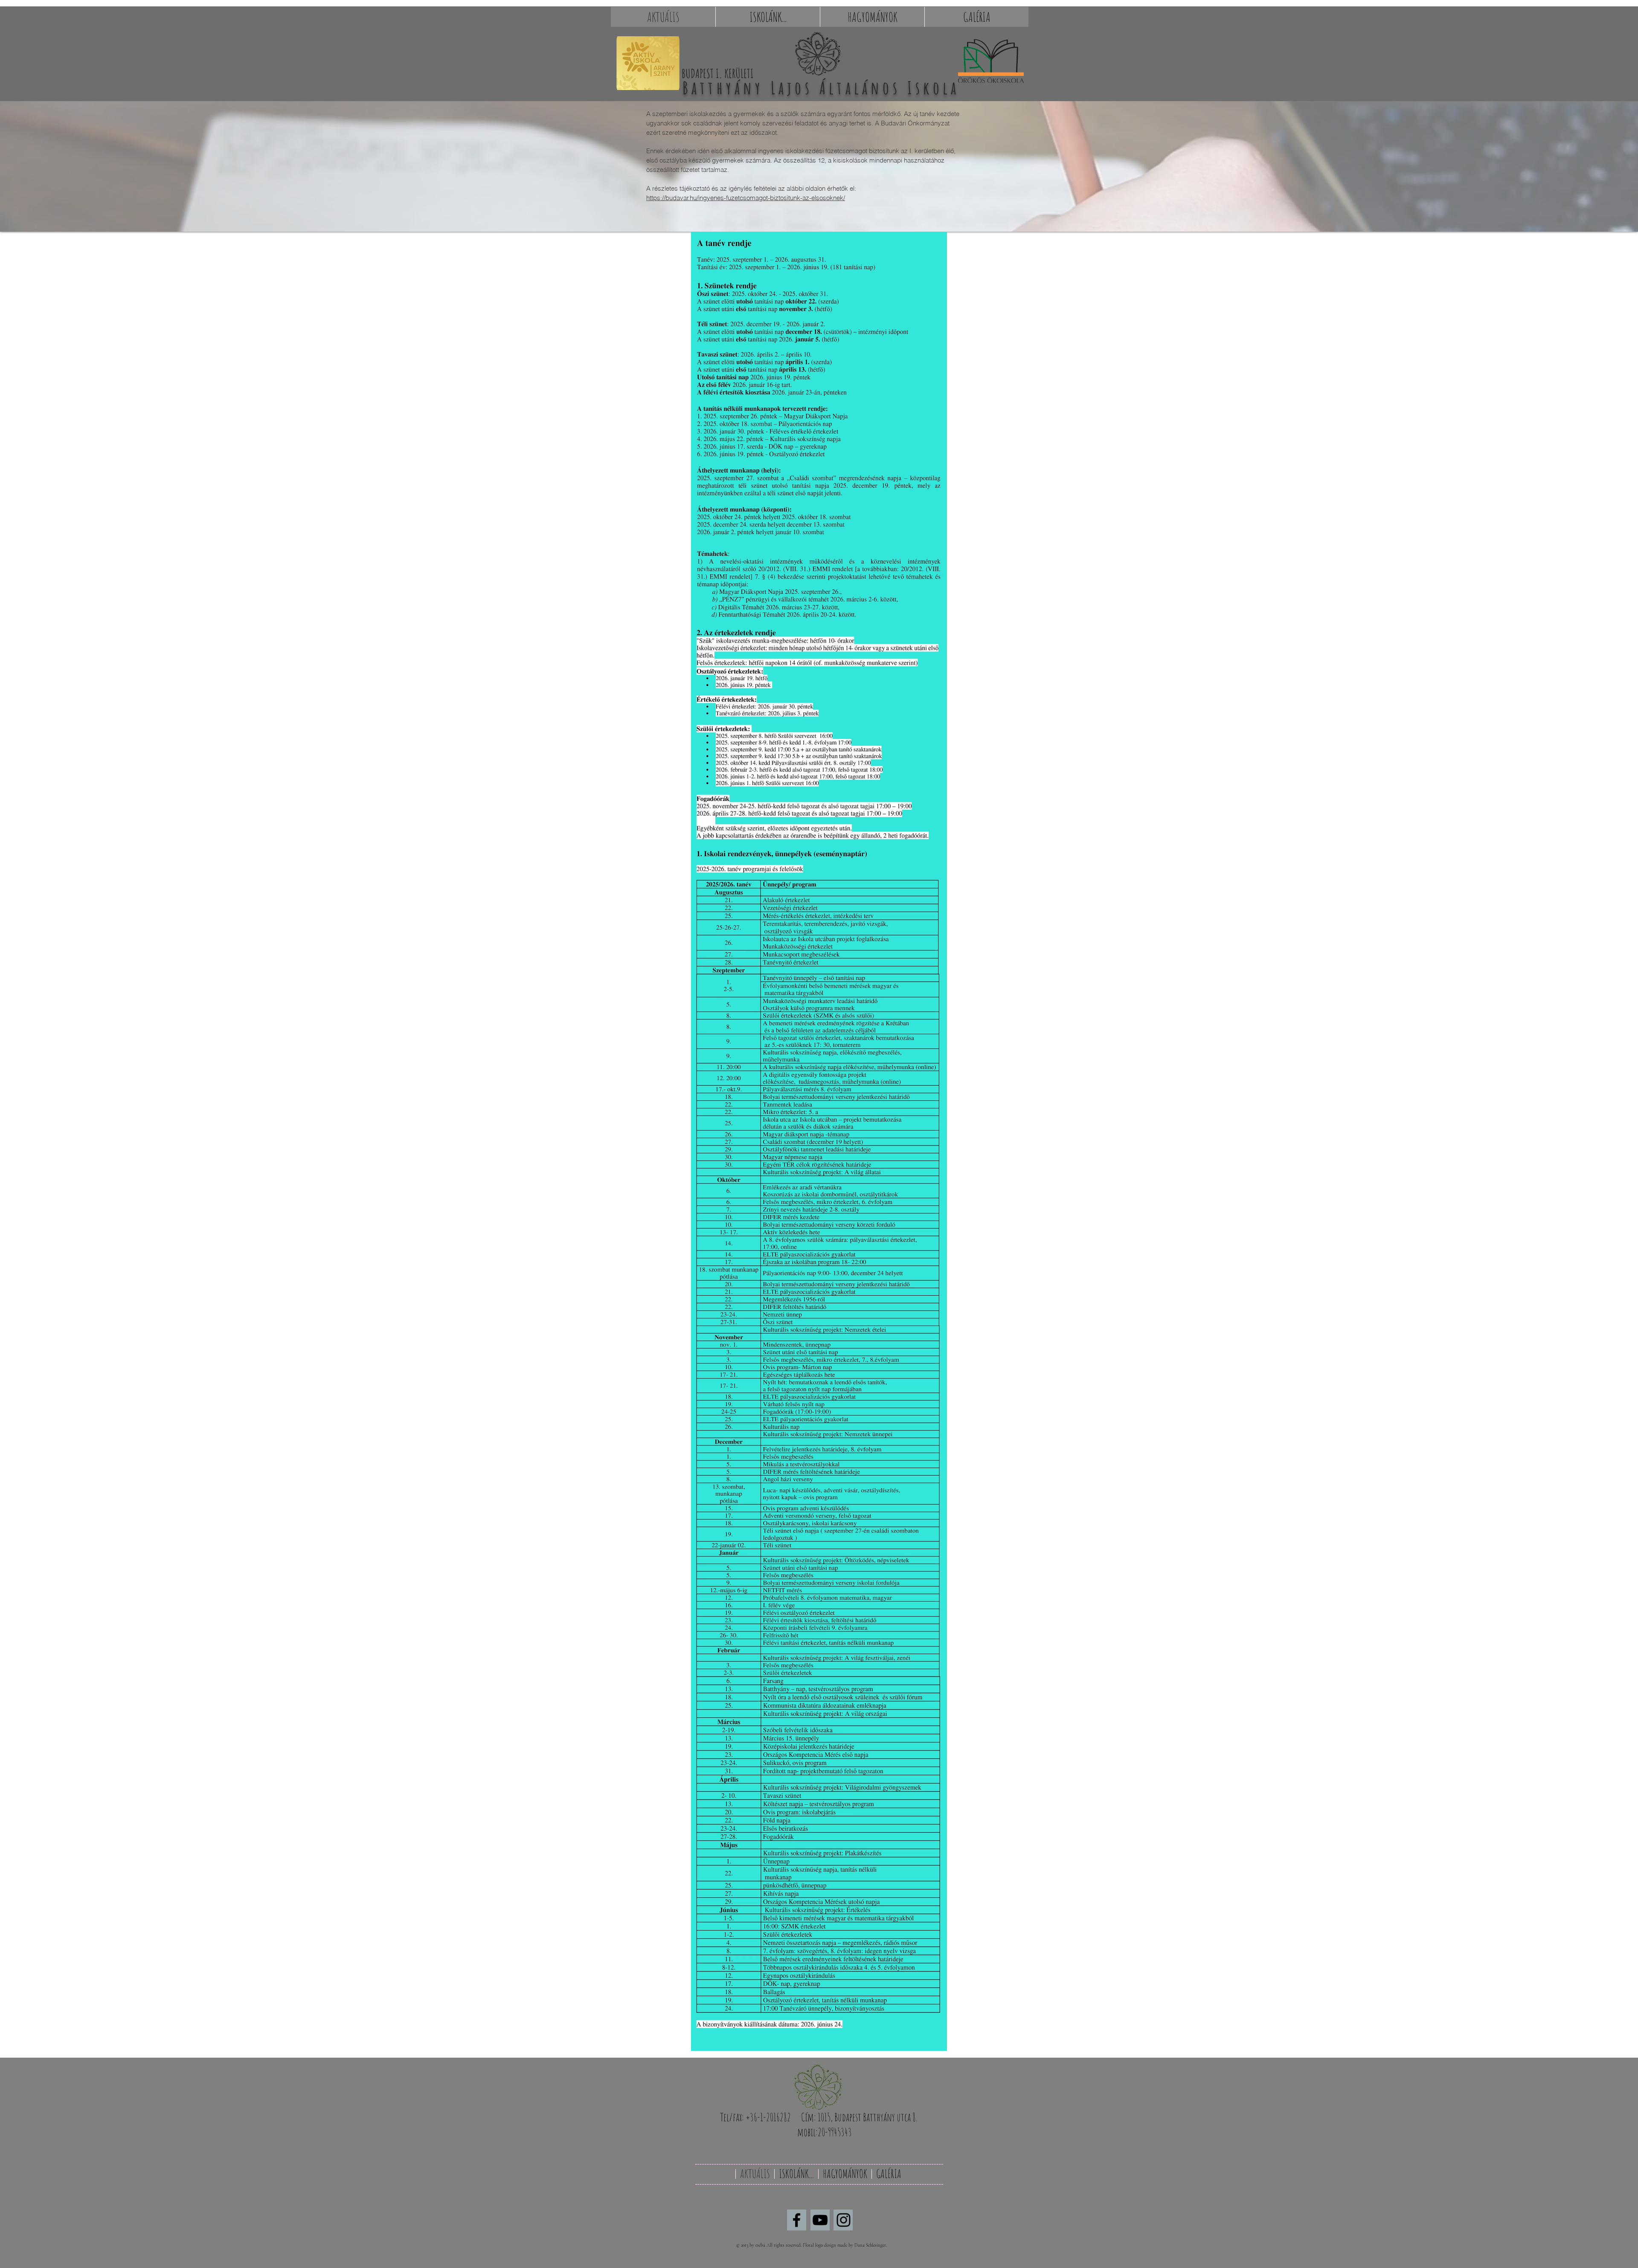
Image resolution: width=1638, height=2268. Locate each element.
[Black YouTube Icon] (820, 2220)
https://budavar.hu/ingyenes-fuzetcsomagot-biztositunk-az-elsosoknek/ (746, 198)
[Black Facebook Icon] (797, 2220)
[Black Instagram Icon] (844, 2220)
